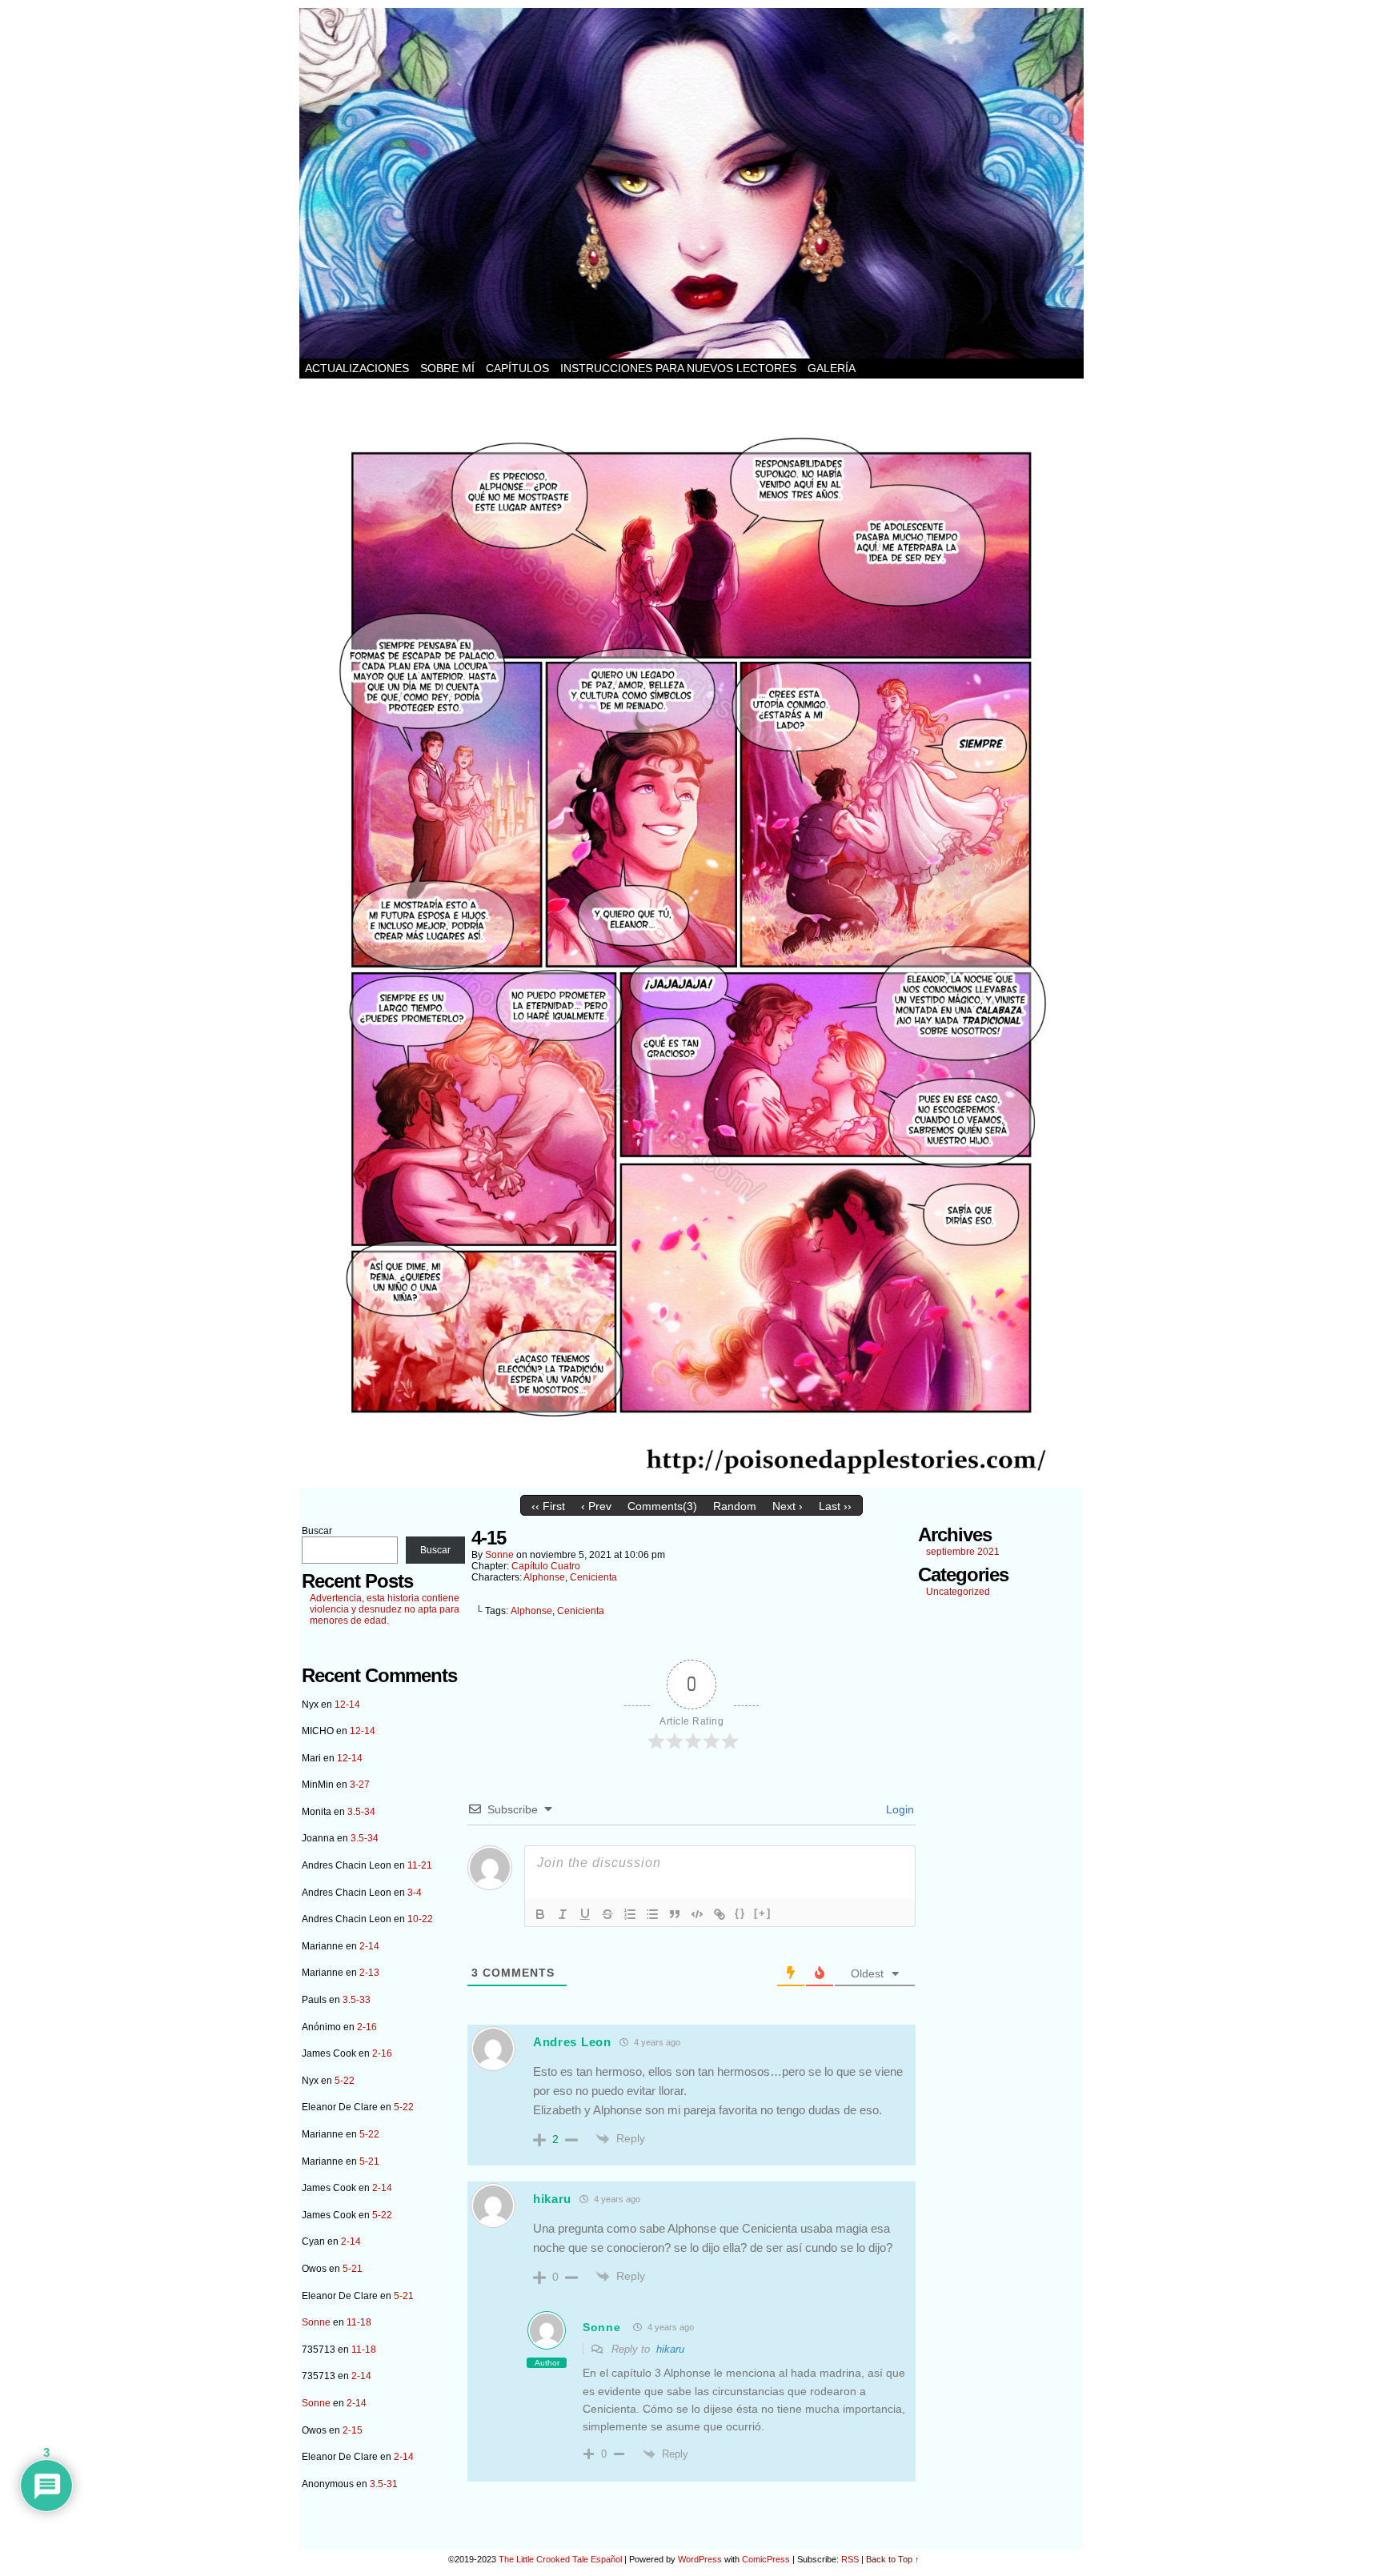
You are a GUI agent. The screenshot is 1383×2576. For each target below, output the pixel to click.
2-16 (367, 2027)
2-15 (353, 2430)
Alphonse (544, 1577)
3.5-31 (384, 2484)
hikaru (670, 2349)
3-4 (415, 1893)
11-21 (420, 1865)
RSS (850, 2559)
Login (898, 1809)
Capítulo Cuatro (546, 1566)
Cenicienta (593, 1577)
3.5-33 (357, 2000)
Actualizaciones (357, 368)
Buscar (317, 1531)
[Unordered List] (652, 1914)
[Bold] (540, 1914)
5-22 (345, 2081)
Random (735, 1506)
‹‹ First (548, 1506)
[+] (763, 1913)
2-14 (369, 1946)
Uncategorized (958, 1592)
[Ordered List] (630, 1914)
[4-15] (691, 1484)
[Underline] (585, 1914)
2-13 (369, 1973)
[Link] (720, 1914)
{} (740, 1913)
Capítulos (517, 368)
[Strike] (607, 1914)
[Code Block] (697, 1914)
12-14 (347, 1705)
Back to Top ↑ (893, 2559)
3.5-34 (361, 1812)
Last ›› (835, 1506)
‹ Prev (596, 1506)
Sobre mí (447, 368)
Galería (832, 368)
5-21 (369, 2161)
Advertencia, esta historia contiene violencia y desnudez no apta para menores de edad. (385, 1609)
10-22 (420, 1919)
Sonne (316, 2322)
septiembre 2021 (963, 1552)
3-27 (360, 1785)
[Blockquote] (675, 1914)
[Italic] (563, 1914)
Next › (788, 1506)
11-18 (359, 2322)
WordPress (700, 2559)
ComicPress (766, 2559)
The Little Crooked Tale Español (560, 2559)
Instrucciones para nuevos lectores (678, 368)
